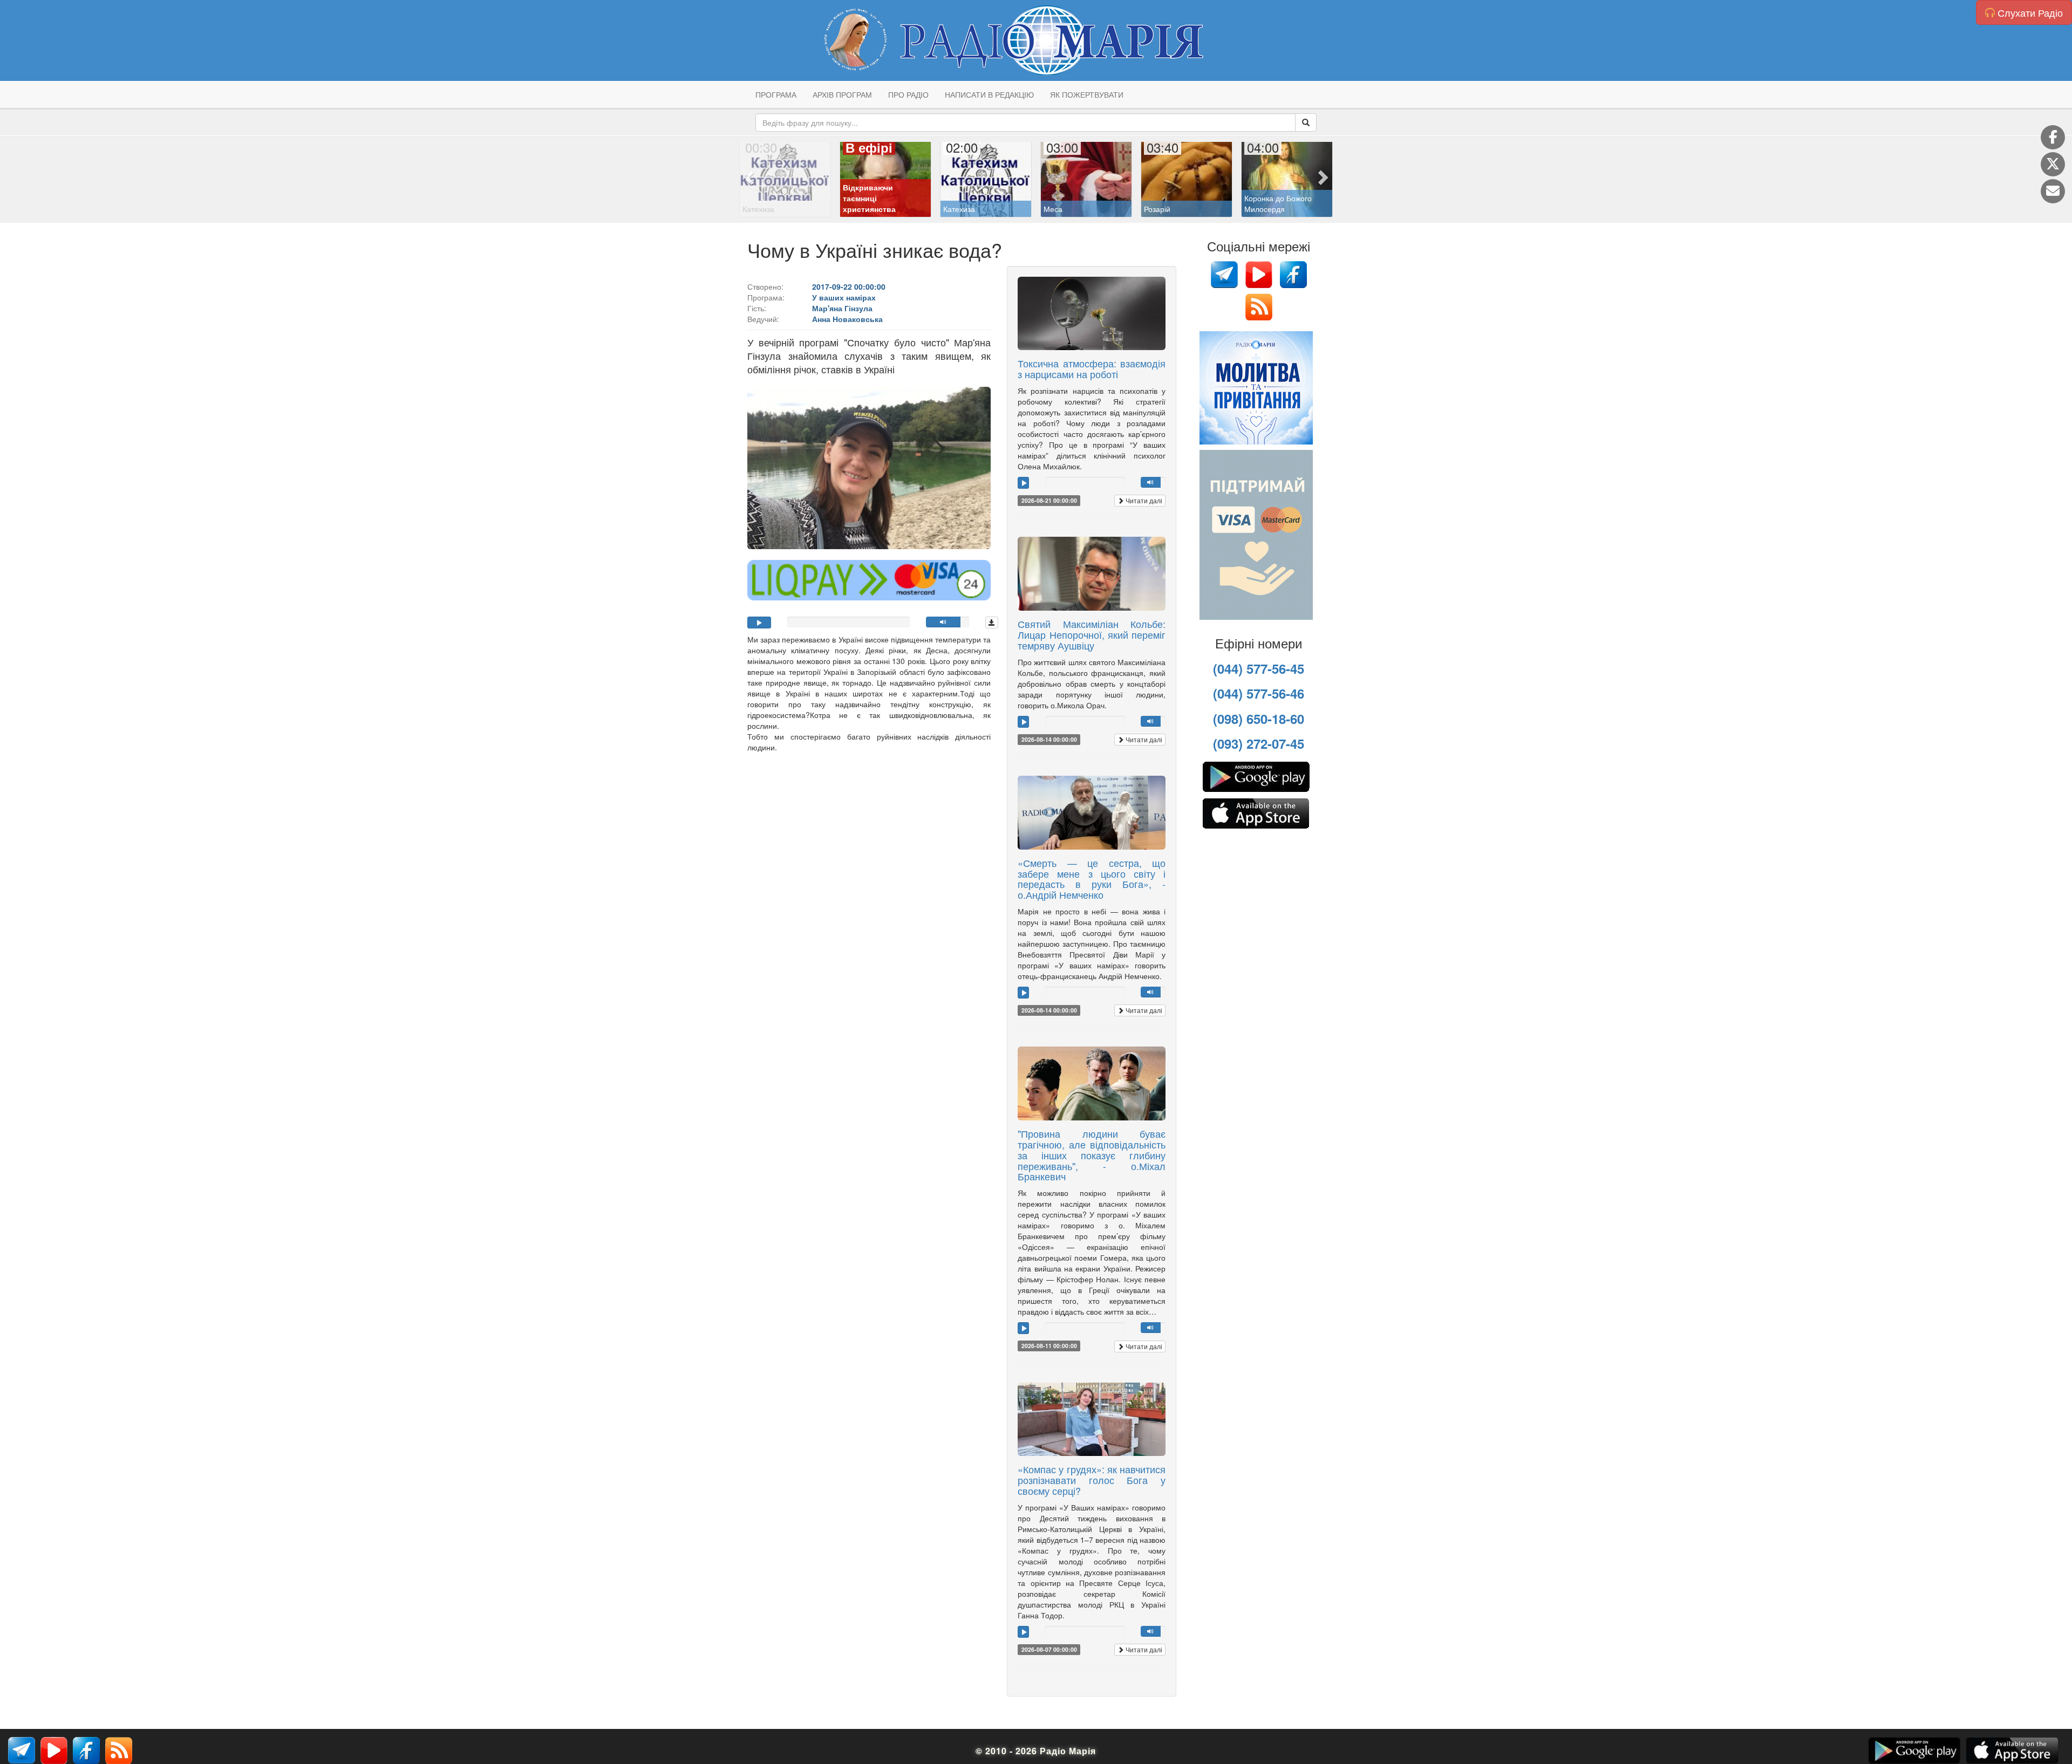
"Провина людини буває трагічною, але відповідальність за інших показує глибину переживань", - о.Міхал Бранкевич (1092, 1155)
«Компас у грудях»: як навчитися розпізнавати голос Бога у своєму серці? (1092, 1480)
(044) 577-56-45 (1259, 668)
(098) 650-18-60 (1259, 719)
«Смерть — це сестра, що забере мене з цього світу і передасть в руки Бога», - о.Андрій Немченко (1092, 878)
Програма (776, 94)
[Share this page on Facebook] (2053, 137)
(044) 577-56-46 (1259, 693)
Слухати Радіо (2029, 12)
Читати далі (1143, 500)
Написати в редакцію (989, 94)
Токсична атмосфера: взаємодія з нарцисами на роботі (1092, 368)
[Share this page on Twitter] (2053, 164)
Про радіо (908, 94)
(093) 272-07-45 (1259, 743)
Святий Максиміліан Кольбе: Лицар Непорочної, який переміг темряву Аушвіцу (1092, 634)
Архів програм (842, 94)
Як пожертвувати (1087, 94)
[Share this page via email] (2053, 191)
